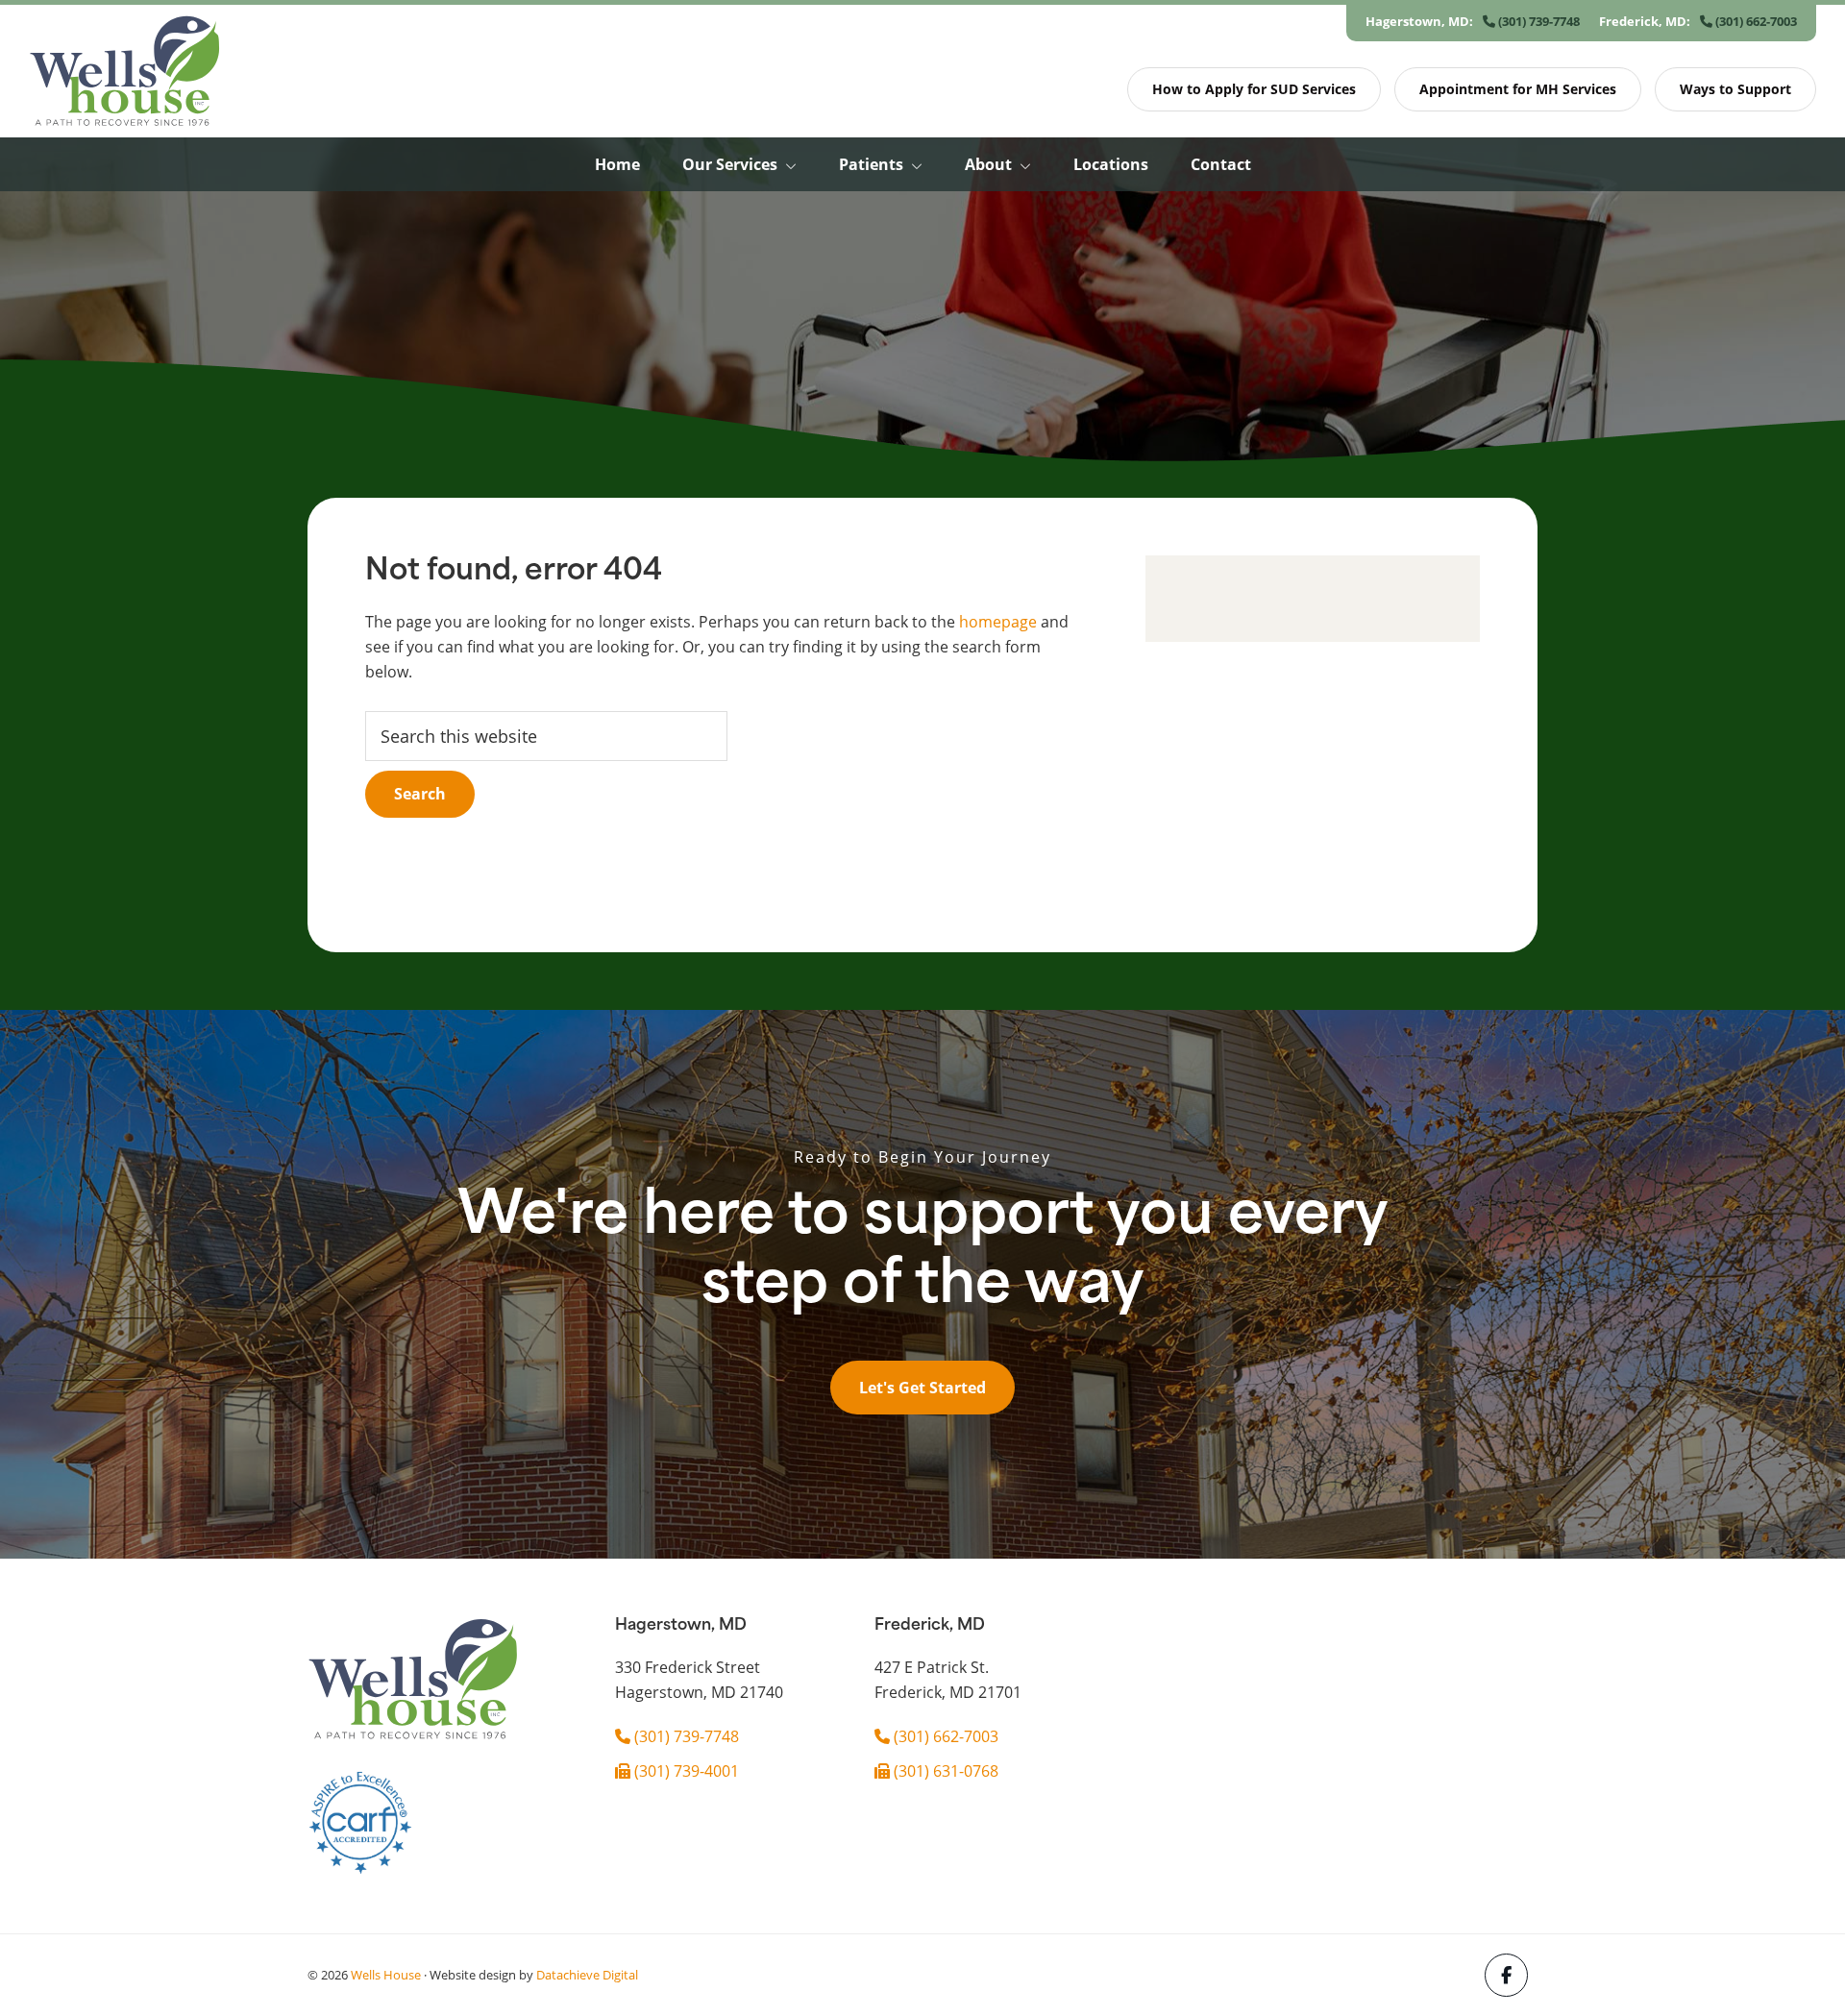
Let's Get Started (922, 1388)
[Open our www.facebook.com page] (1506, 1975)
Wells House (386, 1975)
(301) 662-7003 (1755, 21)
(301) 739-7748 (1537, 21)
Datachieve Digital (587, 1975)
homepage (998, 622)
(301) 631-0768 (944, 1771)
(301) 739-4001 (685, 1771)
